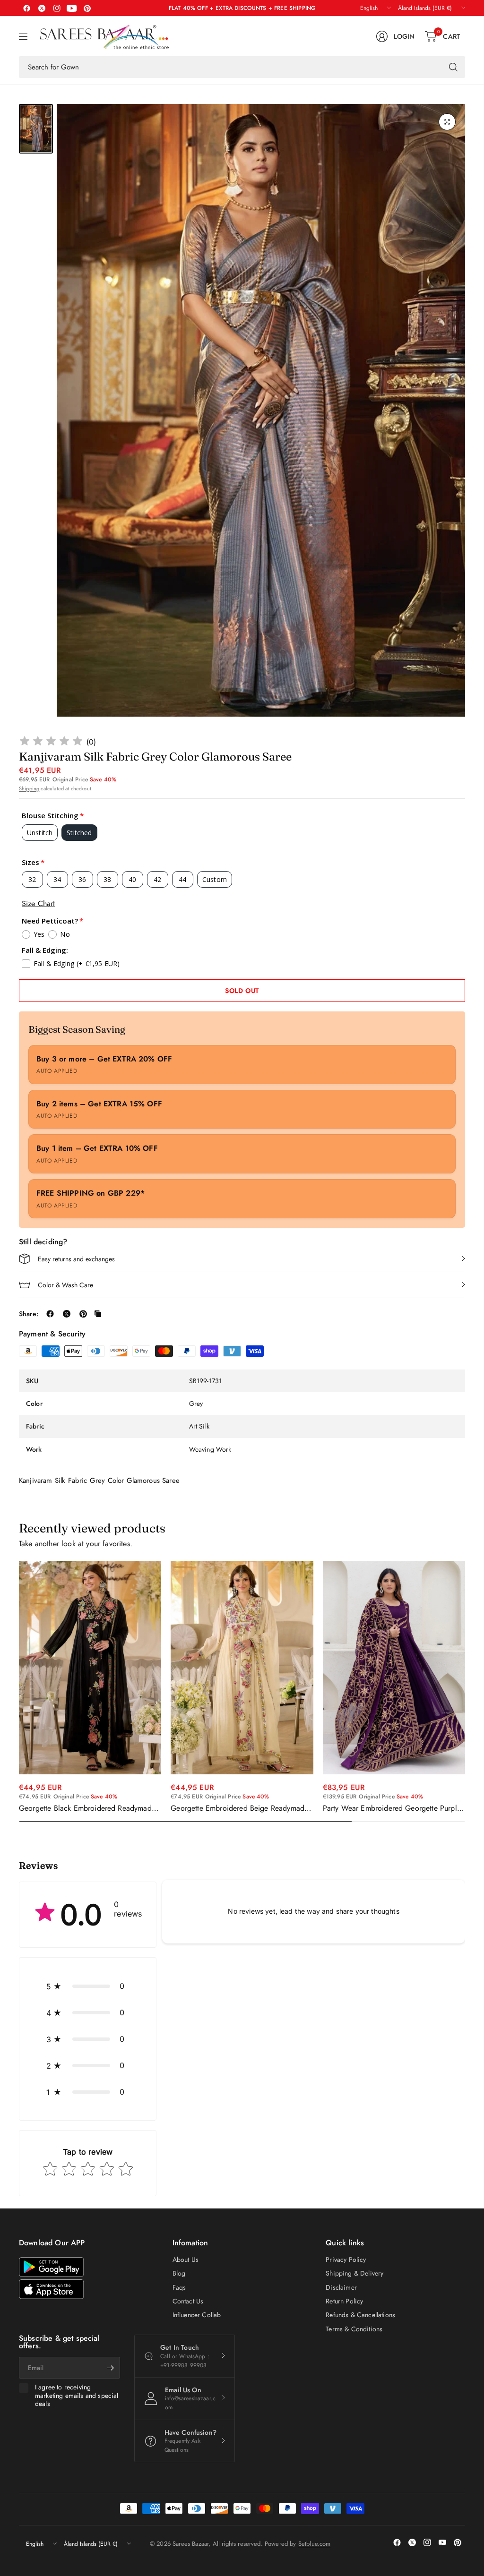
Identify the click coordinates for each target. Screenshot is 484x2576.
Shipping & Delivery (354, 2273)
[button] (88, 1986)
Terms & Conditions (354, 2329)
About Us (186, 2259)
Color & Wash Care (65, 1285)
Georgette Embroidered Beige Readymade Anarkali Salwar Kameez (239, 1808)
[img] (51, 742)
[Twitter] (42, 8)
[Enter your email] (111, 2368)
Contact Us (188, 2301)
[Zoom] (447, 122)
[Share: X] (67, 1314)
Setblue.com (315, 2544)
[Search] (453, 67)
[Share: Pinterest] (83, 1314)
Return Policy (344, 2301)
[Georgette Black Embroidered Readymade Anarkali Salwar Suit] (90, 1668)
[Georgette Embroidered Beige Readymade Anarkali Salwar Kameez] (242, 1668)
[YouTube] (72, 8)
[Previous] (19, 1692)
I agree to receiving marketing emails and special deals (77, 2396)
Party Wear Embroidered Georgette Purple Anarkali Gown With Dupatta (392, 1808)
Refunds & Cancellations (360, 2315)
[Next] (465, 1692)
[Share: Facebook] (50, 1314)
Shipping (29, 788)
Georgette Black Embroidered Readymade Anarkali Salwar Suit (87, 1808)
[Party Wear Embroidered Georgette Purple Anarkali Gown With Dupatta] (394, 1668)
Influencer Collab (197, 2315)
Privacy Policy (346, 2259)
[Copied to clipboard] (98, 1314)
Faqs (179, 2287)
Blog (179, 2273)
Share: (29, 1314)
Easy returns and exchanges (76, 1259)
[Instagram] (57, 8)
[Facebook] (26, 8)
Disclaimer (341, 2287)
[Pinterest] (87, 8)
